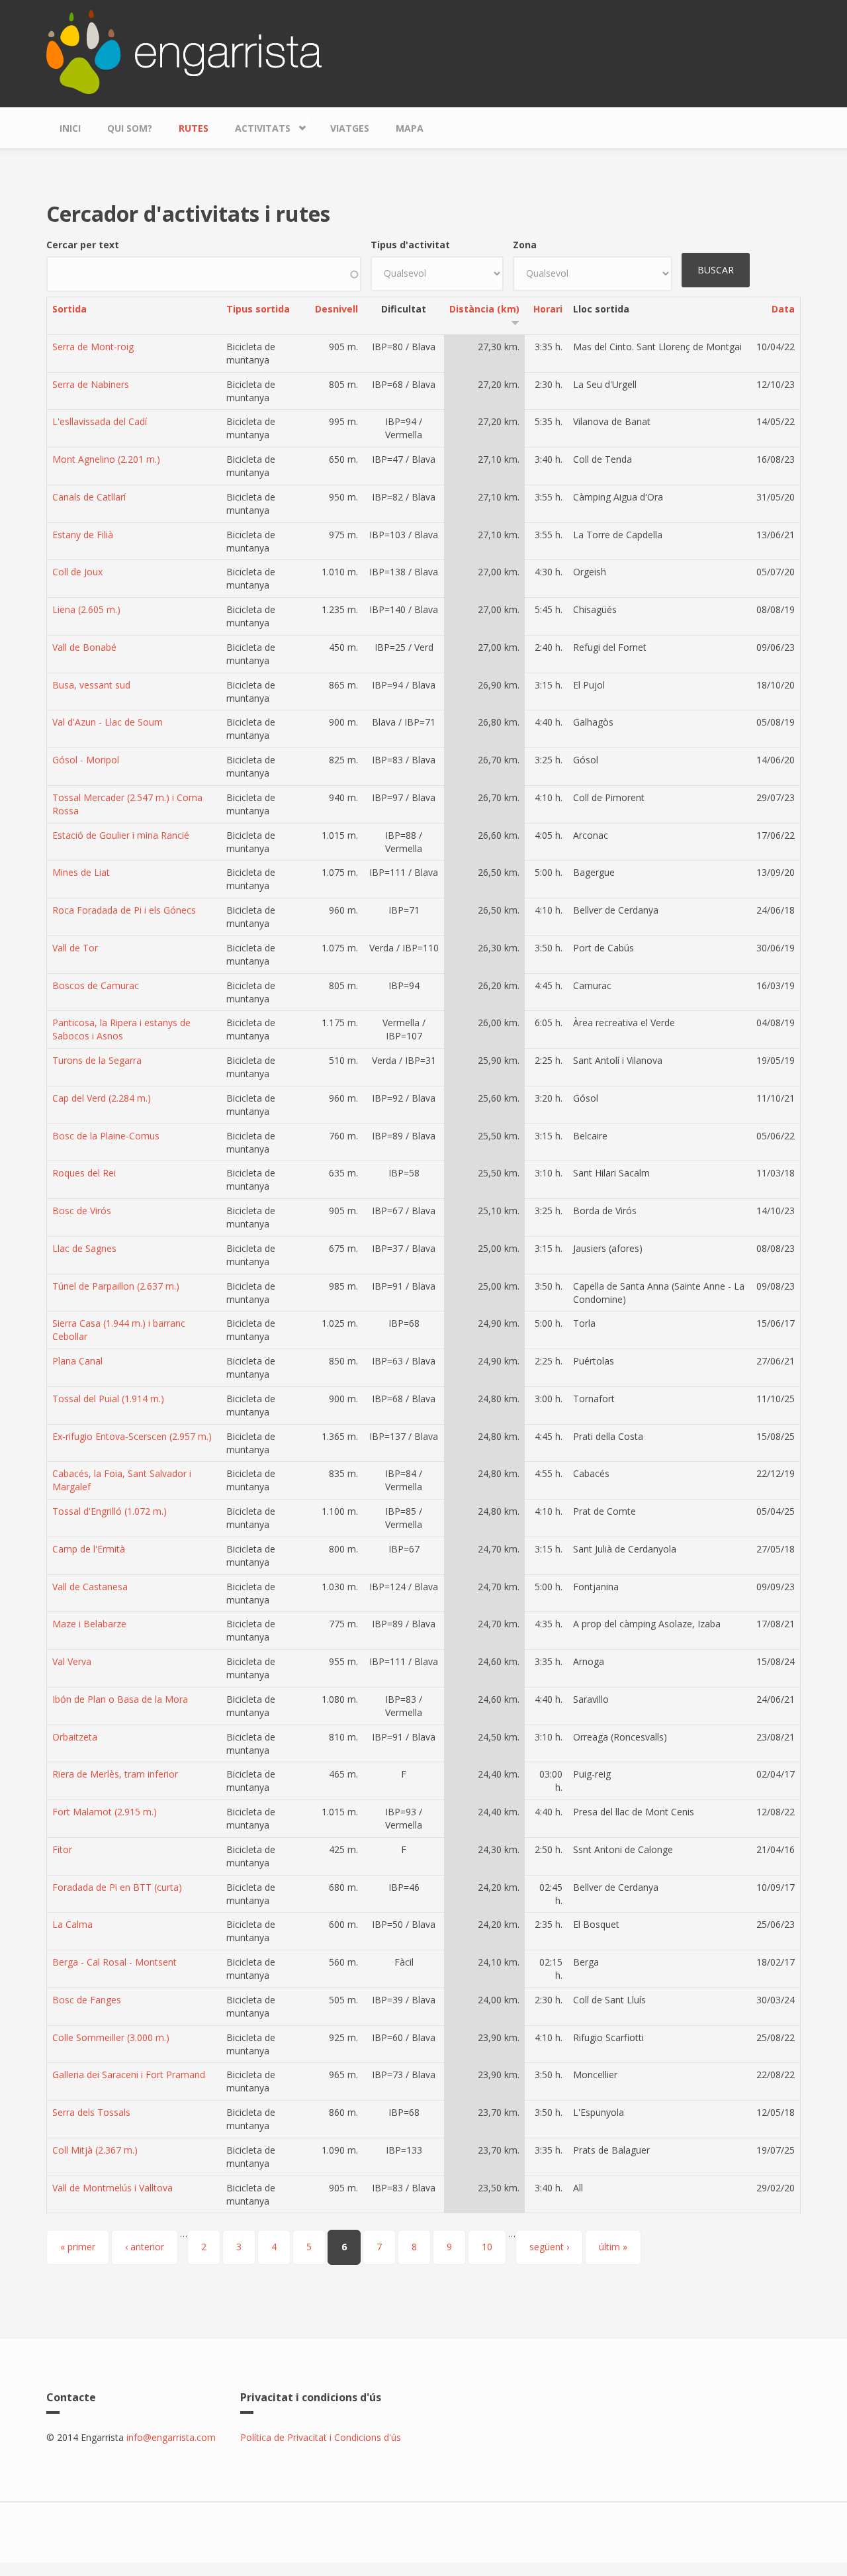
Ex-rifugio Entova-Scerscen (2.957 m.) (132, 1436)
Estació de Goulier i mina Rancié (121, 835)
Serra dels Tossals (91, 2112)
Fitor (62, 1849)
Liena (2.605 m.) (86, 609)
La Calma (72, 1924)
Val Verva (72, 1661)
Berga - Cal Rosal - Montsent (114, 1962)
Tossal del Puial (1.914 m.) (108, 1399)
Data (783, 309)
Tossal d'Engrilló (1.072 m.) (110, 1511)
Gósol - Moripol (86, 760)
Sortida (69, 309)
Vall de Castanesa (90, 1587)
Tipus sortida (258, 309)
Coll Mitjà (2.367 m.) (95, 2150)
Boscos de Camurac (96, 985)
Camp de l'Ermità (89, 1549)
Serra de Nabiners (91, 384)
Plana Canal (77, 1361)
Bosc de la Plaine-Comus (106, 1136)
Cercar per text (83, 245)
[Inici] (184, 51)
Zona (525, 245)
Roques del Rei (84, 1173)
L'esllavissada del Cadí (100, 421)
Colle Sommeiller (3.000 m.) (111, 2037)
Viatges (350, 128)
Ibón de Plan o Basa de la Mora (120, 1699)
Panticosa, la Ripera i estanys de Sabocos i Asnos (121, 1029)
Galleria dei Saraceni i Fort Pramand (129, 2075)
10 (487, 2247)
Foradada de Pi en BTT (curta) (117, 1887)
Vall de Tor (75, 948)
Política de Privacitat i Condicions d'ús (321, 2437)
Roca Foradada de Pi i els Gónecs (124, 910)
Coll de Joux (77, 572)
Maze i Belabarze (89, 1624)
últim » (613, 2247)
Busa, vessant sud (91, 685)
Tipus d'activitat (410, 245)
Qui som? (130, 128)
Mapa (410, 128)
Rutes (194, 128)
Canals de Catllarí (89, 497)
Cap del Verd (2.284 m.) (102, 1098)
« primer (78, 2247)
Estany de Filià (83, 535)
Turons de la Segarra (97, 1060)
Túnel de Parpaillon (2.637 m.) (116, 1286)
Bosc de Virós (82, 1211)
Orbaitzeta (75, 1737)
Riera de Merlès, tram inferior (115, 1774)
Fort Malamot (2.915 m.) (105, 1812)
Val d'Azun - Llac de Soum (108, 722)
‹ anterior (145, 2247)
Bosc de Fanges (87, 2000)
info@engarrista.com (171, 2437)
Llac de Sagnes (84, 1248)
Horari (548, 309)
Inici (70, 128)
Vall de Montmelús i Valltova (112, 2188)
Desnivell (336, 309)
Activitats (256, 125)
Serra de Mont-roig (93, 347)
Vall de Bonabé (84, 647)
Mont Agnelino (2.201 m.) (106, 459)
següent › (549, 2247)
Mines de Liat (81, 872)
